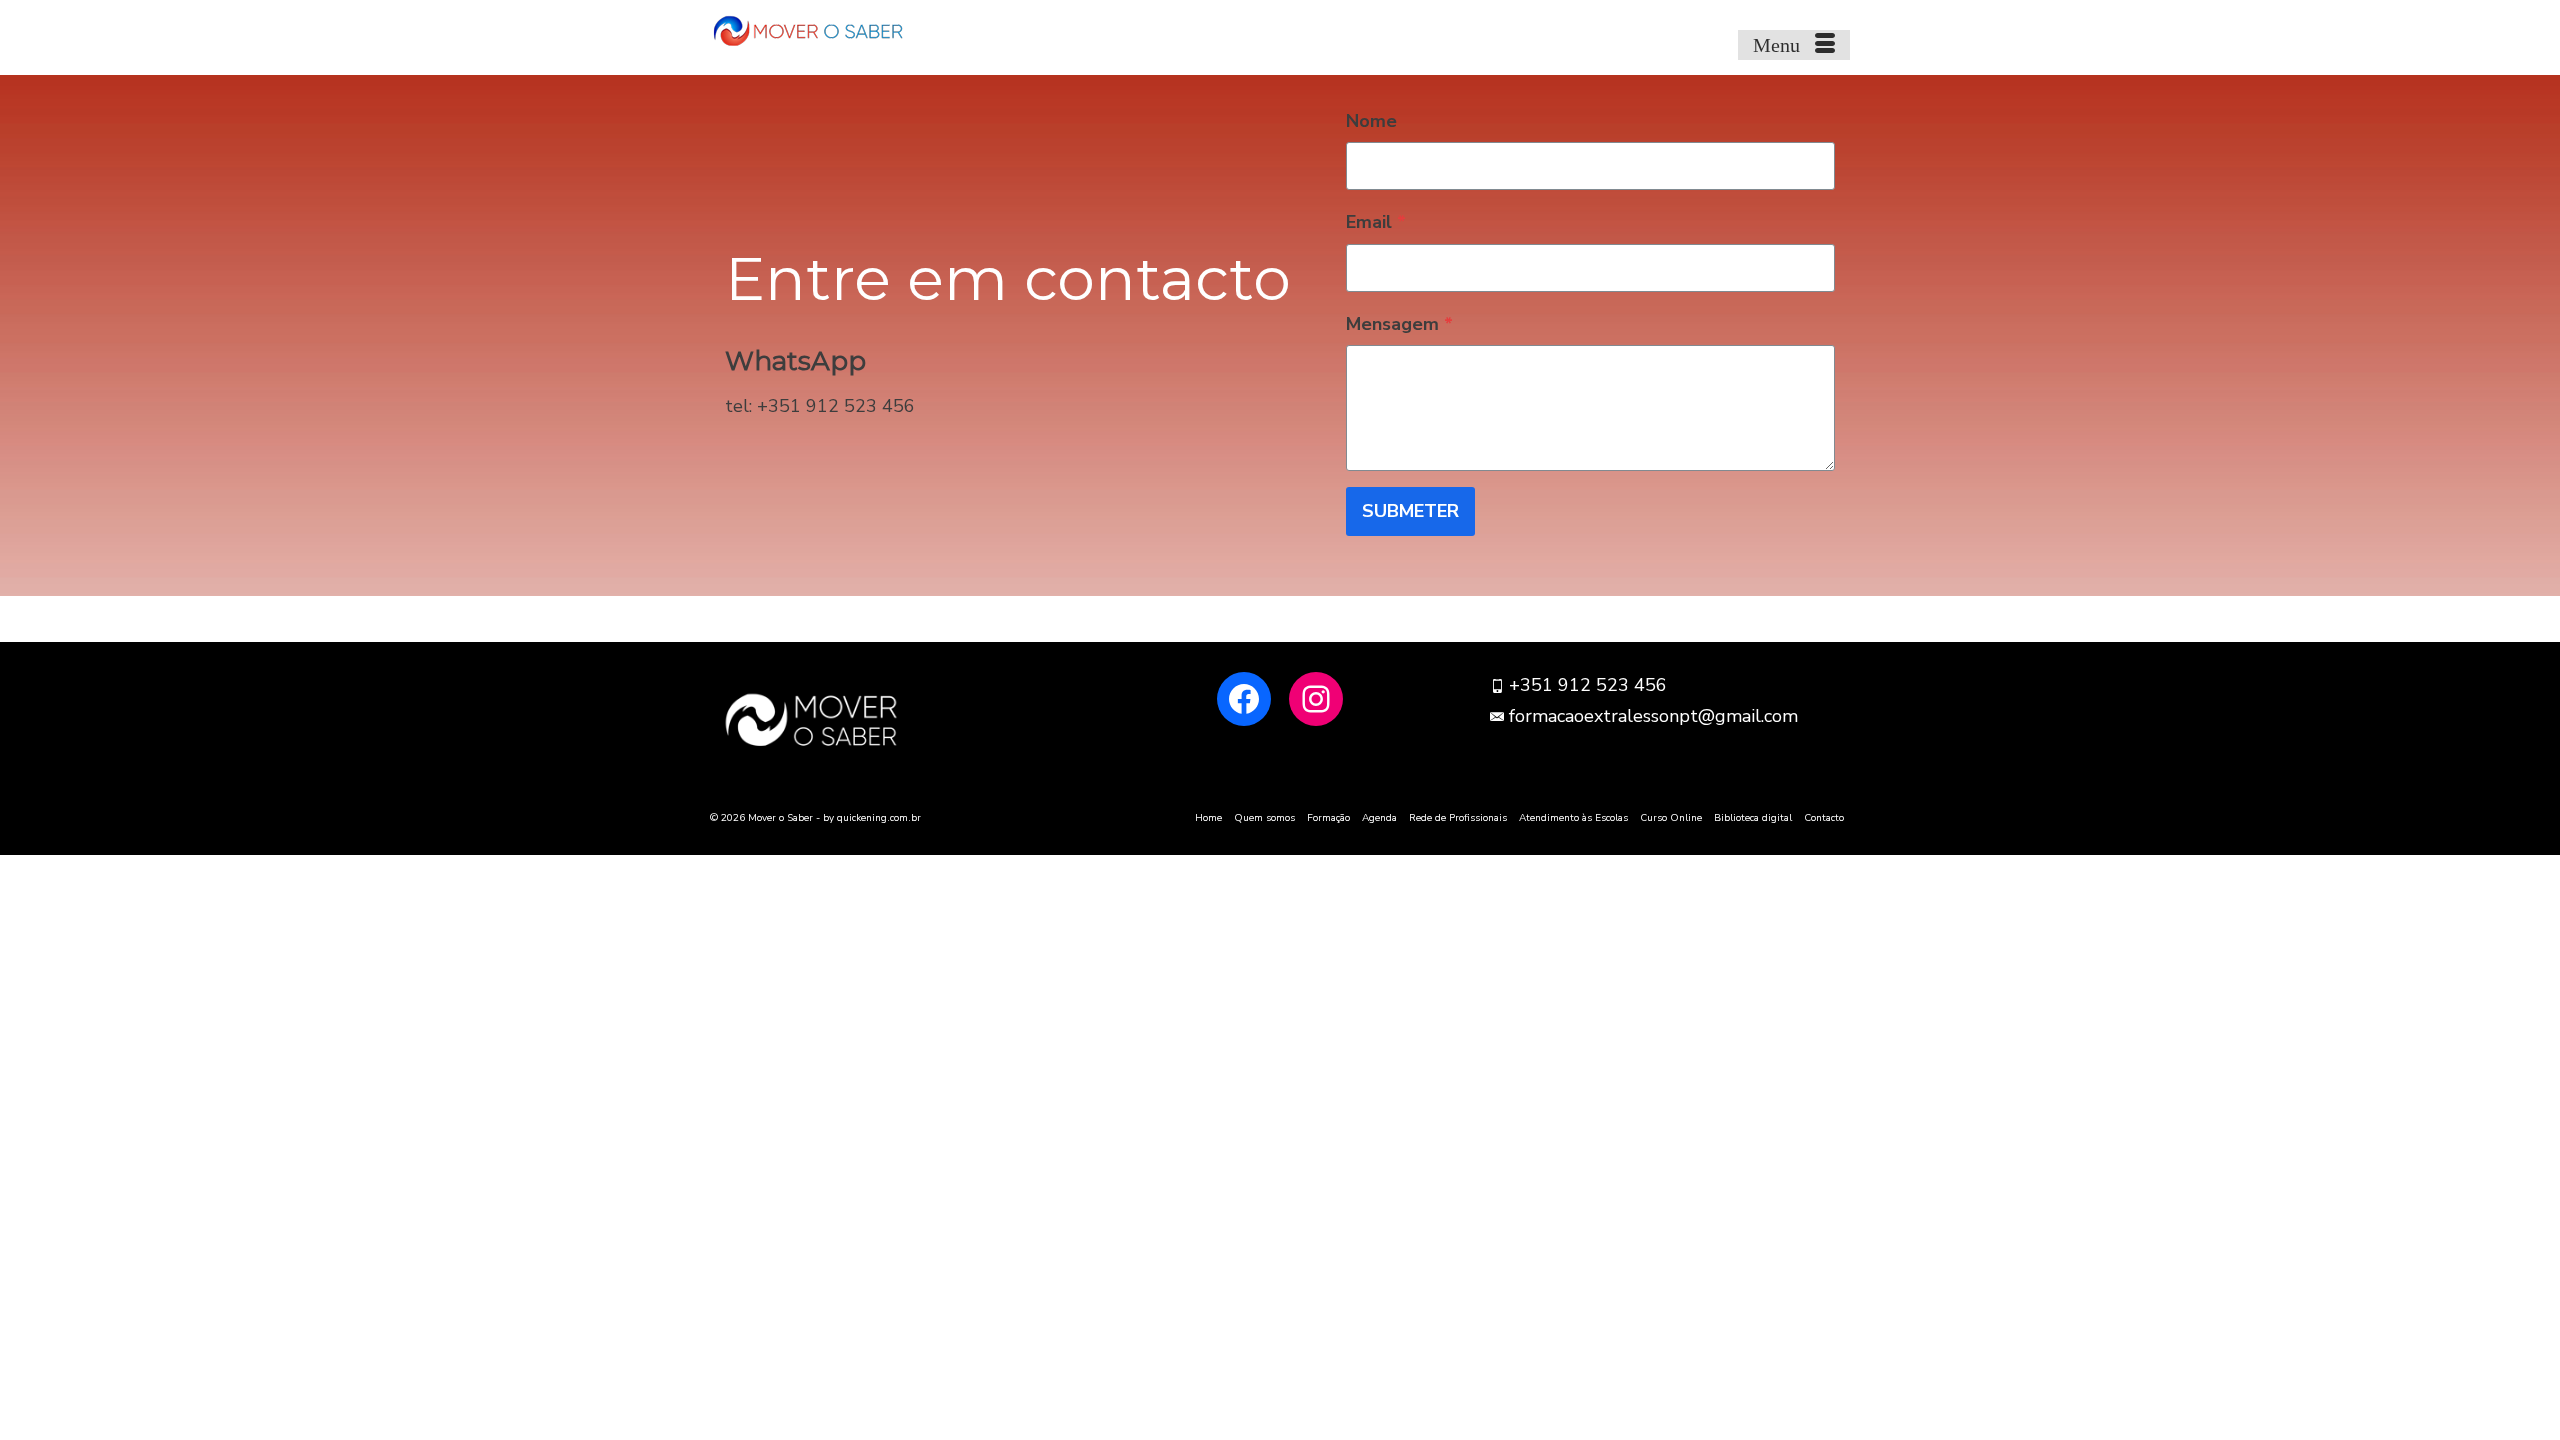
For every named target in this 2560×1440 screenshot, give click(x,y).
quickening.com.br (879, 818)
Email (1376, 222)
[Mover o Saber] (890, 30)
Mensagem (1399, 324)
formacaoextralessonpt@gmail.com (1653, 716)
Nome (1371, 121)
